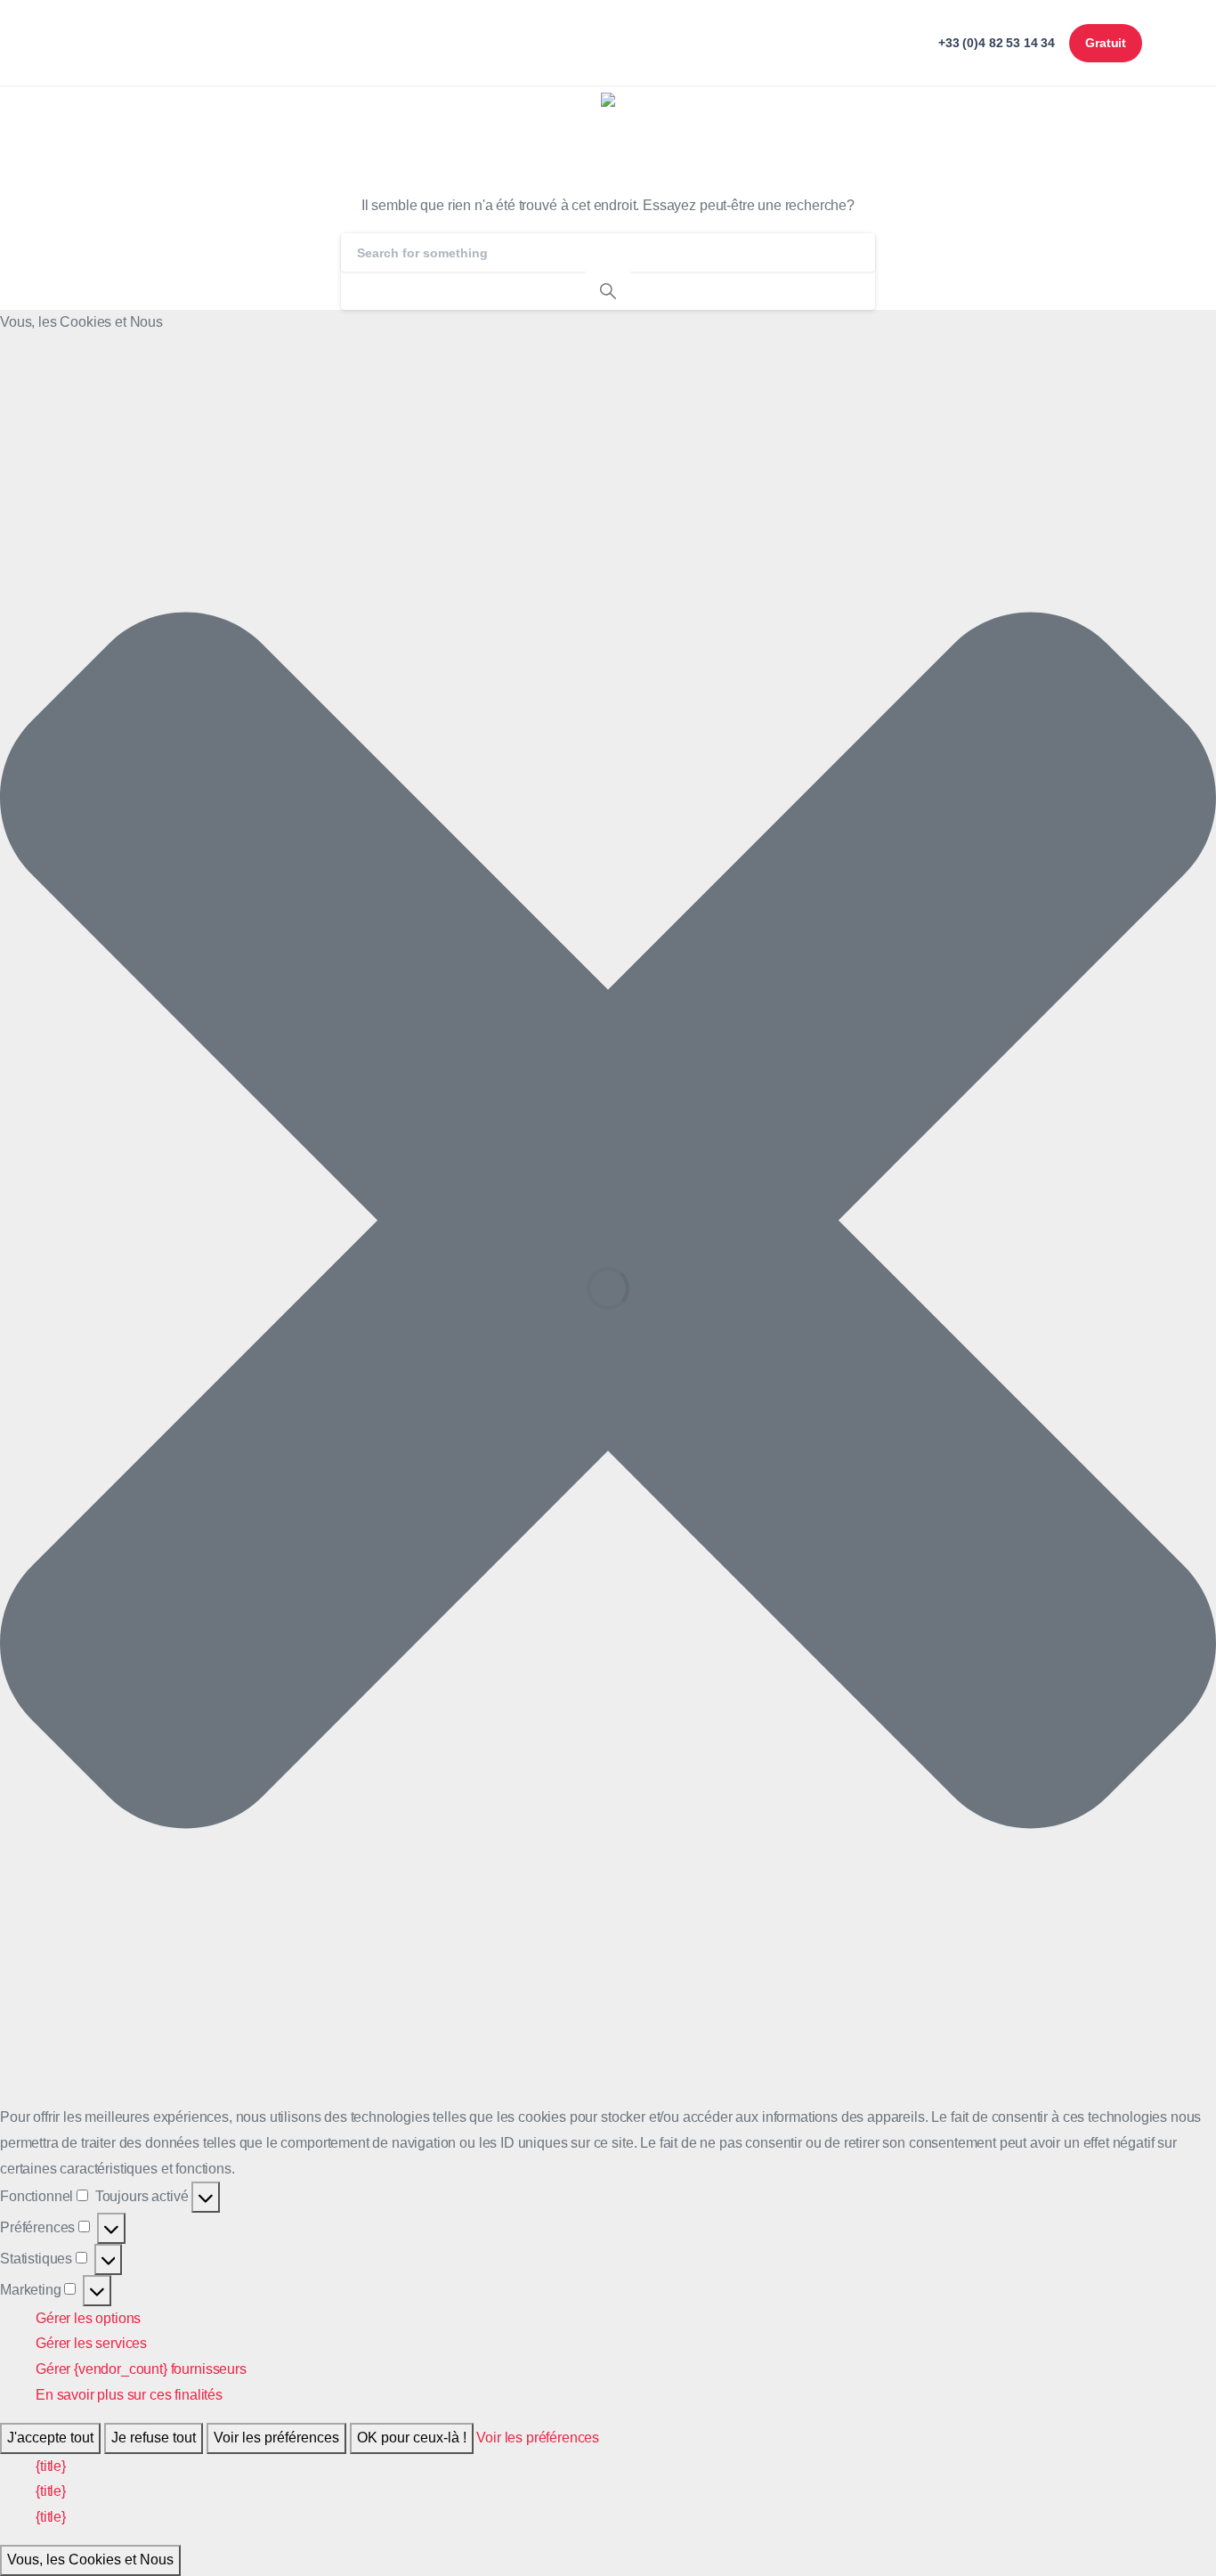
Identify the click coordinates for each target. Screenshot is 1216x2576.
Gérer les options (88, 2318)
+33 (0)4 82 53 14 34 (997, 42)
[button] (608, 1220)
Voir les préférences (276, 2438)
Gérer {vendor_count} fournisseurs (141, 2369)
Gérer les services (91, 2343)
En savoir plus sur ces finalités (129, 2395)
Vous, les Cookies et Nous (90, 2560)
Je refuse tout (154, 2438)
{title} (51, 2466)
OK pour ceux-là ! (412, 2438)
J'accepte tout (50, 2438)
